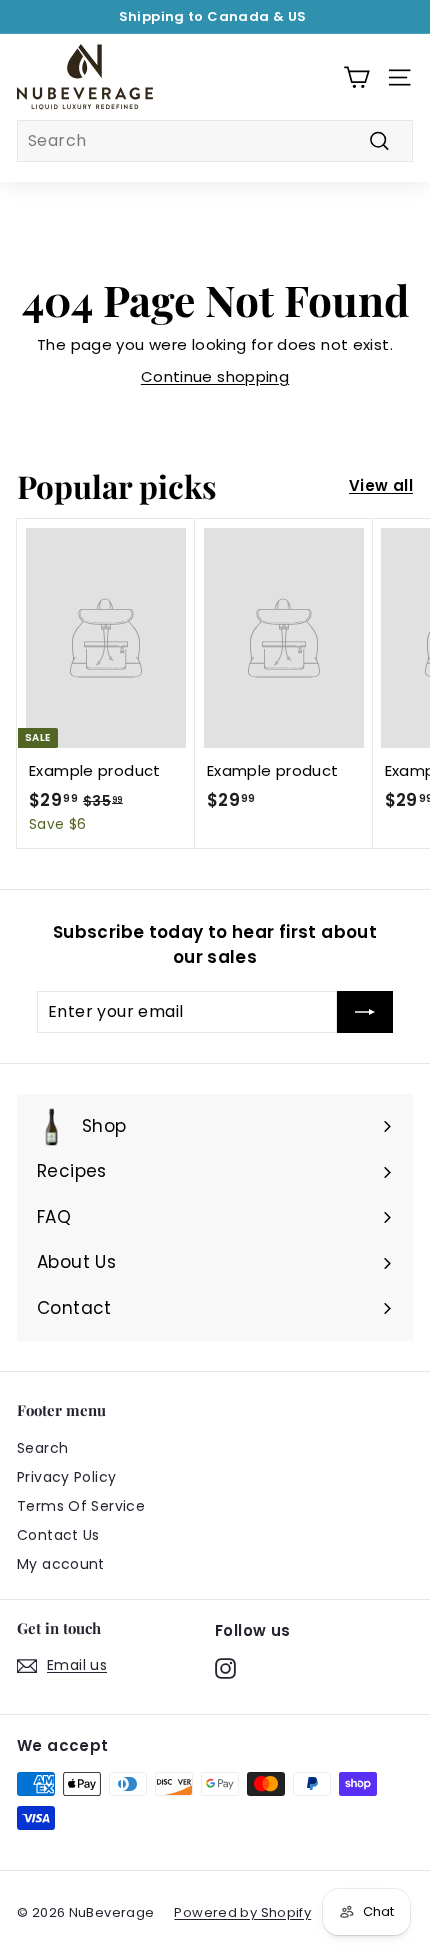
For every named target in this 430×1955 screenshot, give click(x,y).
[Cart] (356, 77)
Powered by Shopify (242, 1912)
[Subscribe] (365, 1012)
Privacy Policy (66, 1477)
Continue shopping (215, 376)
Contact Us (58, 1535)
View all (381, 485)
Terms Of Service (81, 1506)
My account (61, 1564)
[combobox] (215, 141)
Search (42, 1448)
